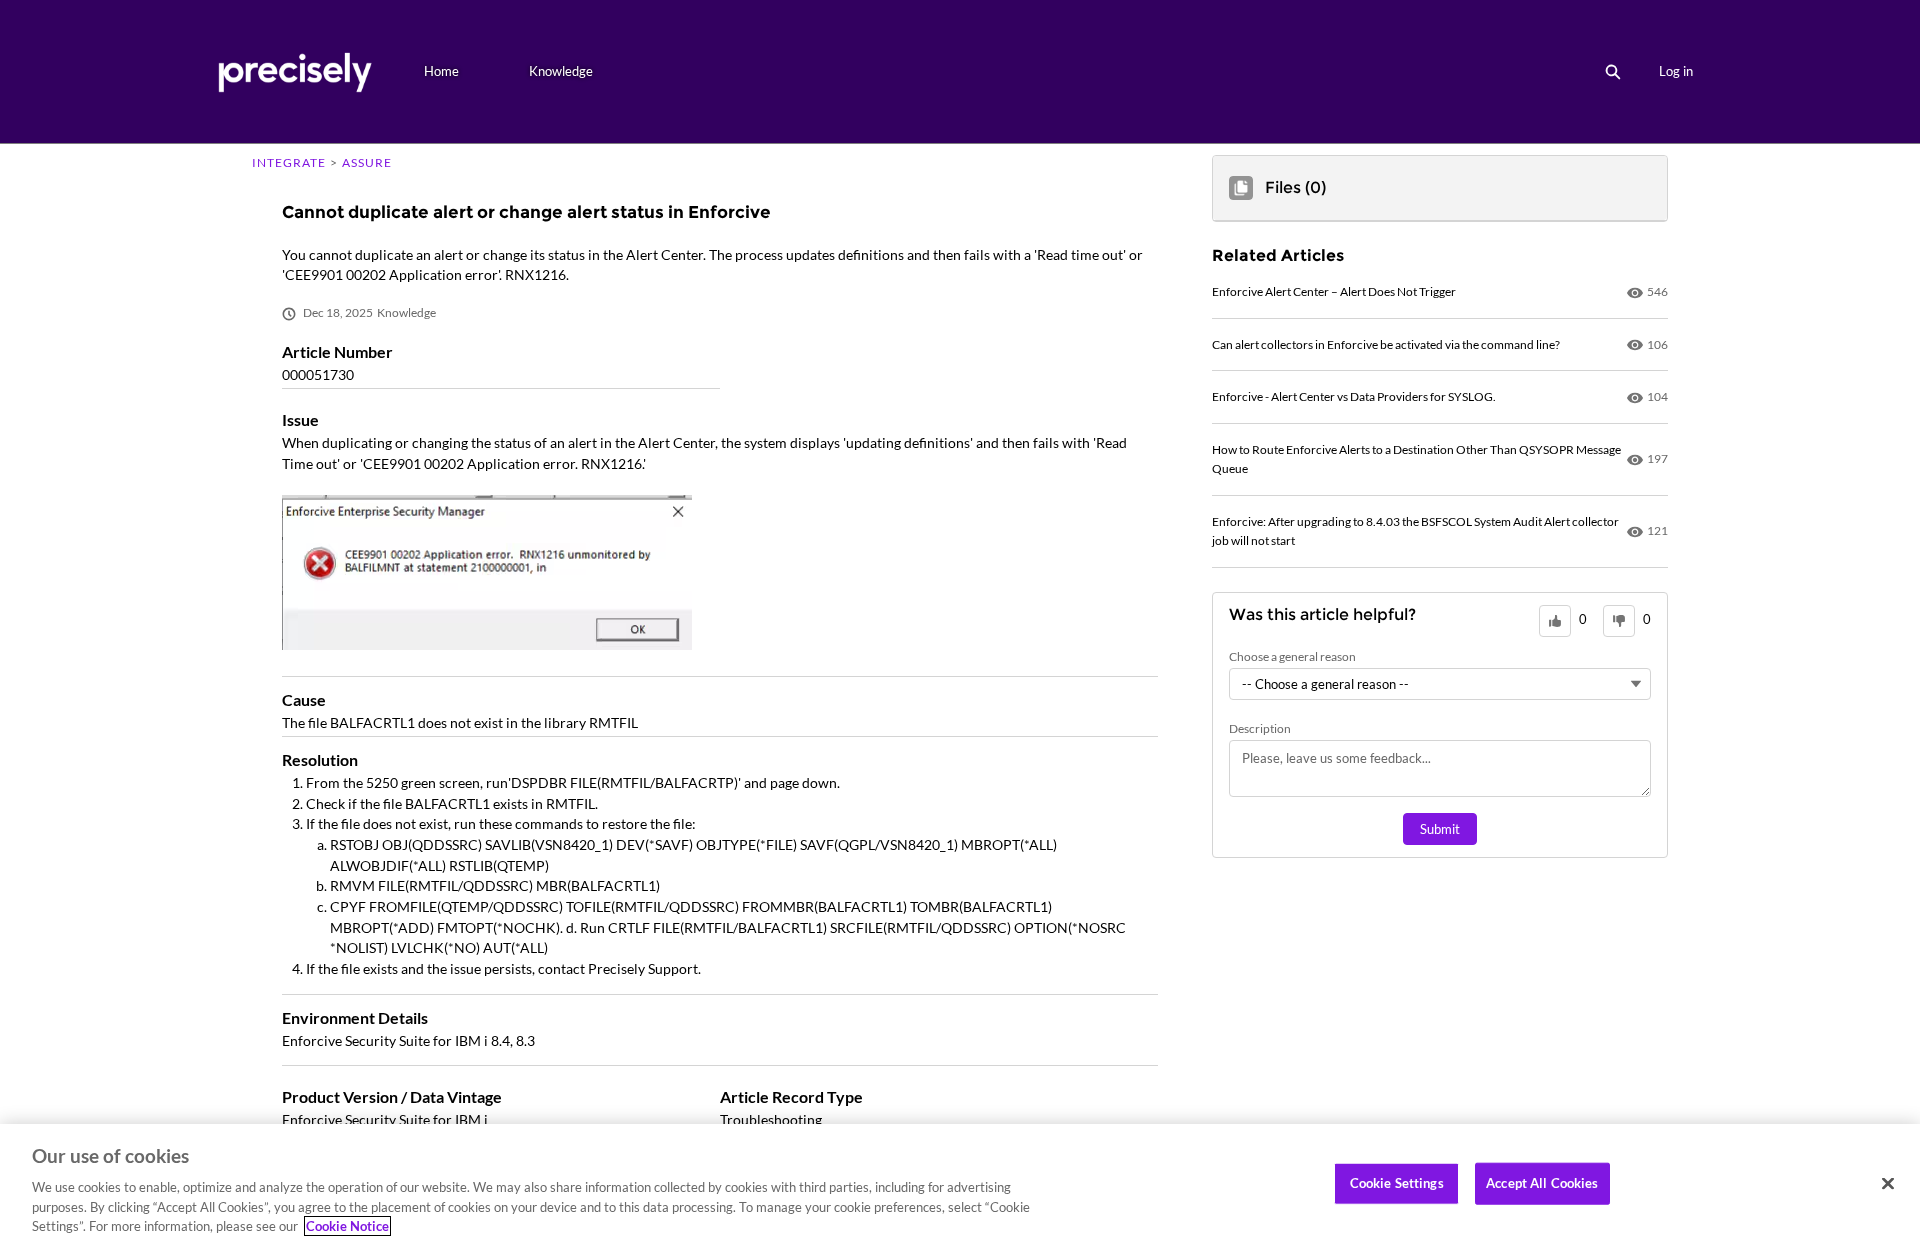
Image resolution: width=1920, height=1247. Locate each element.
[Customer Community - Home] (294, 71)
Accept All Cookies (1542, 1183)
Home (441, 71)
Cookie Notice (347, 1226)
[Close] (1888, 1184)
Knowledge (561, 71)
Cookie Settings (1397, 1183)
